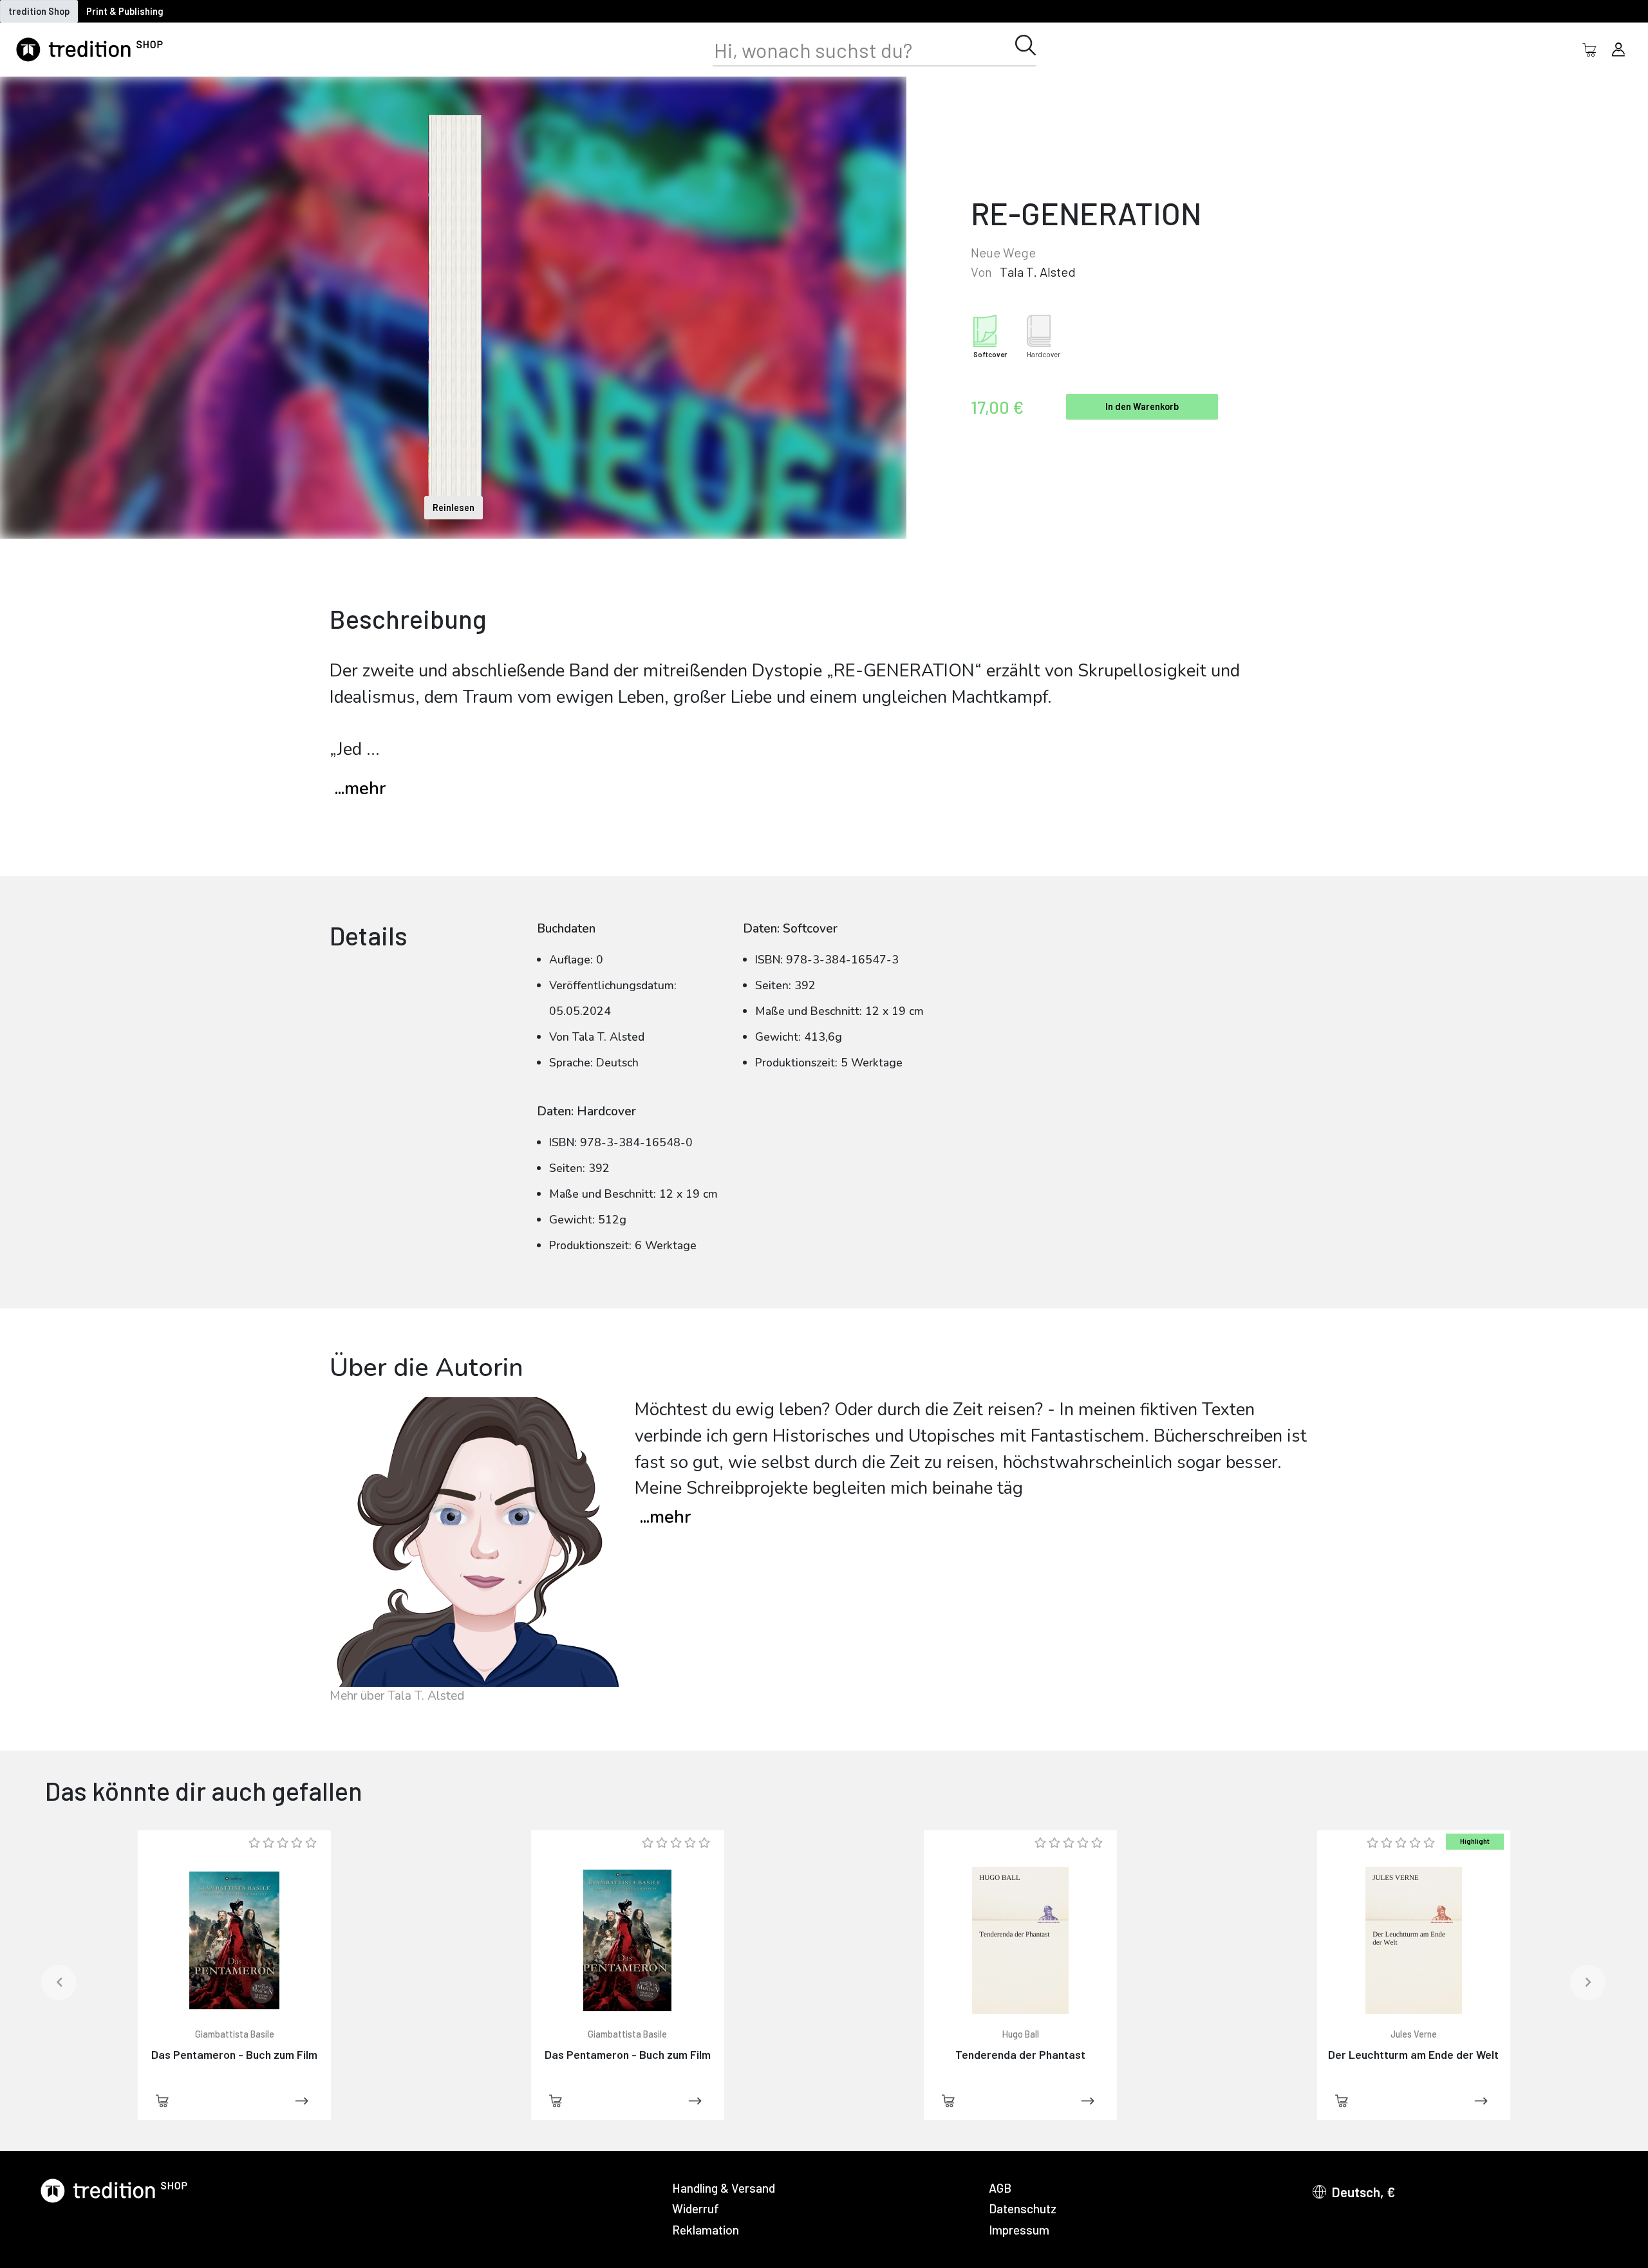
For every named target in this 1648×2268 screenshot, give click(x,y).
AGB (1000, 2188)
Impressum (1019, 2230)
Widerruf (696, 2208)
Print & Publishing (125, 11)
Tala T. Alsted (1038, 272)
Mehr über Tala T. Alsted (397, 1696)
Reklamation (706, 2230)
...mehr (360, 789)
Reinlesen (454, 507)
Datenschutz (1023, 2208)
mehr (665, 1517)
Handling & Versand (724, 2188)
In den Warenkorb (1142, 406)
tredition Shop (39, 11)
